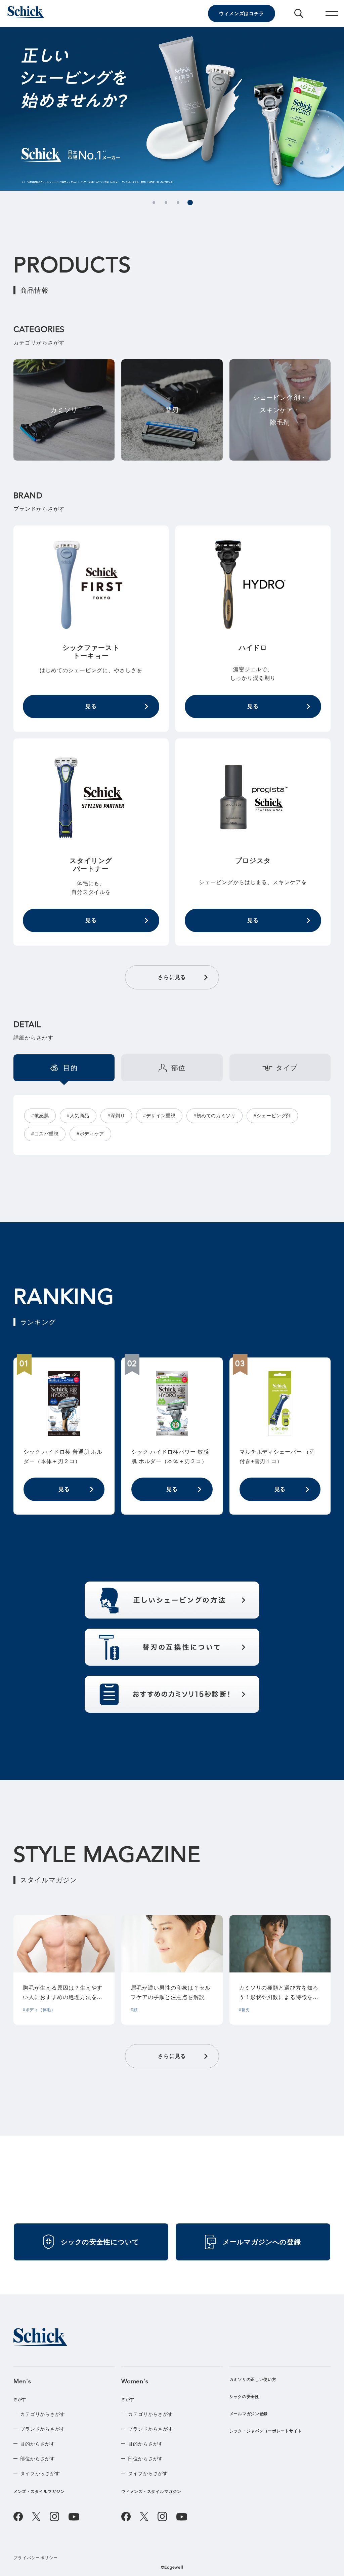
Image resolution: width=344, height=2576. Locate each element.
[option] (172, 109)
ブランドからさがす (43, 2429)
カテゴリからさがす (43, 2414)
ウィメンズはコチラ (242, 13)
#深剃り (116, 1116)
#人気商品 (78, 1116)
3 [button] (178, 203)
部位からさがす (38, 2459)
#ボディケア (90, 1134)
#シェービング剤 (272, 1116)
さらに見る (172, 977)
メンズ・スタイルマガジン (39, 2492)
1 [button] (154, 203)
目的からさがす (38, 2444)
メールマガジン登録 (249, 2414)
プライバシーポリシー (36, 2558)
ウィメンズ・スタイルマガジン (151, 2492)
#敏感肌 (40, 1116)
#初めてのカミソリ (214, 1116)
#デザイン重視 (159, 1116)
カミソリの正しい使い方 (253, 2380)
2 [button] (166, 203)
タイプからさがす (40, 2473)
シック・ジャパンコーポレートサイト (266, 2431)
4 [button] (190, 203)
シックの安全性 (244, 2397)
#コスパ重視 (45, 1134)
